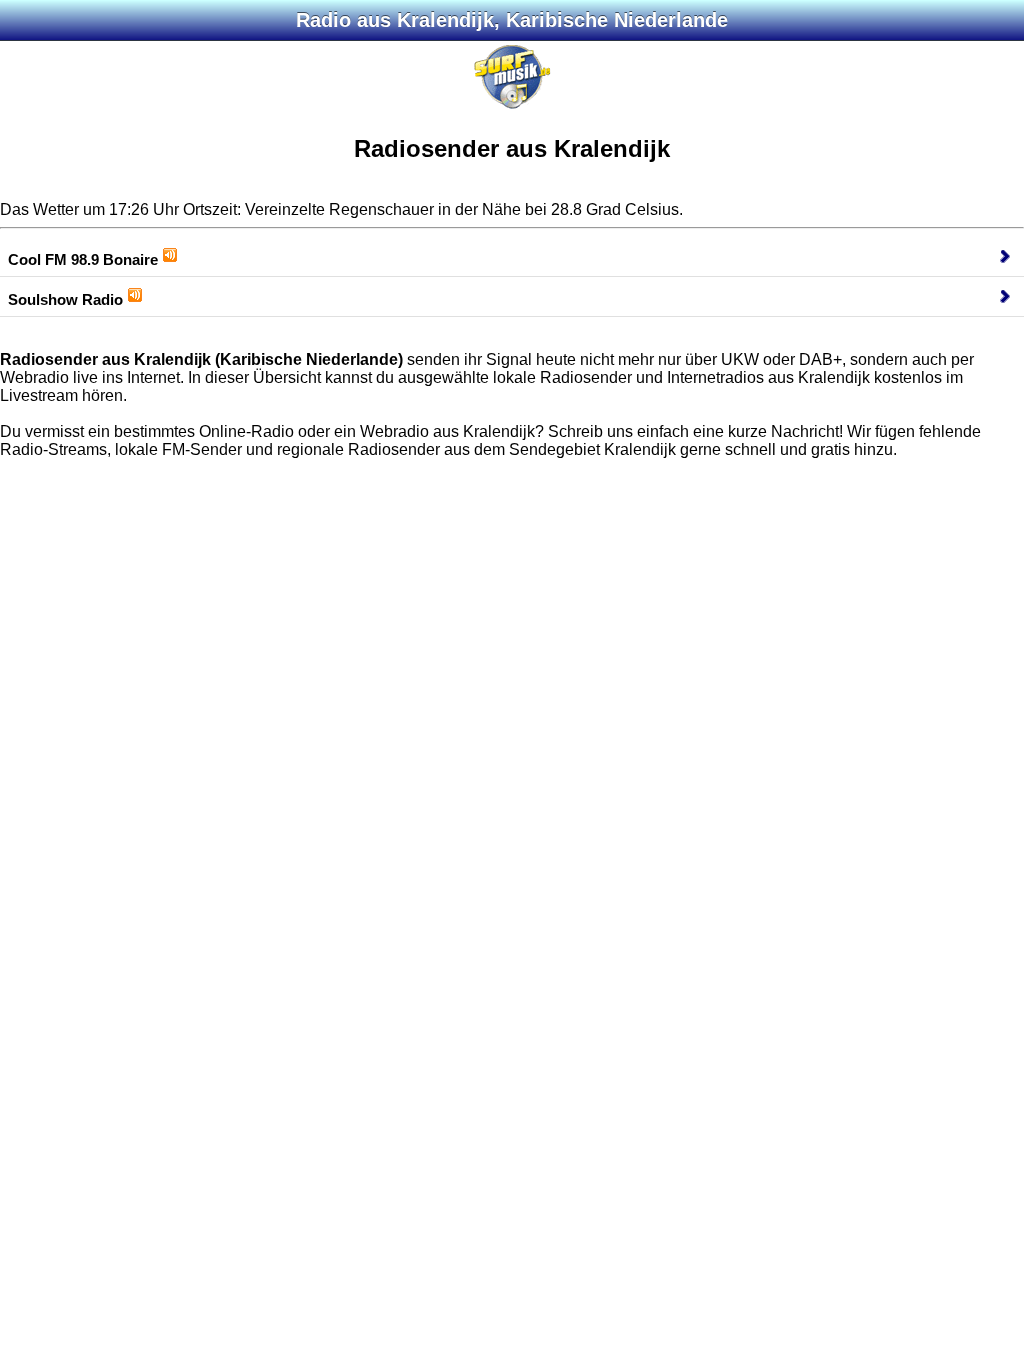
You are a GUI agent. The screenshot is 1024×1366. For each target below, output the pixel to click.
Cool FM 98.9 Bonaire (83, 259)
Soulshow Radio (65, 299)
